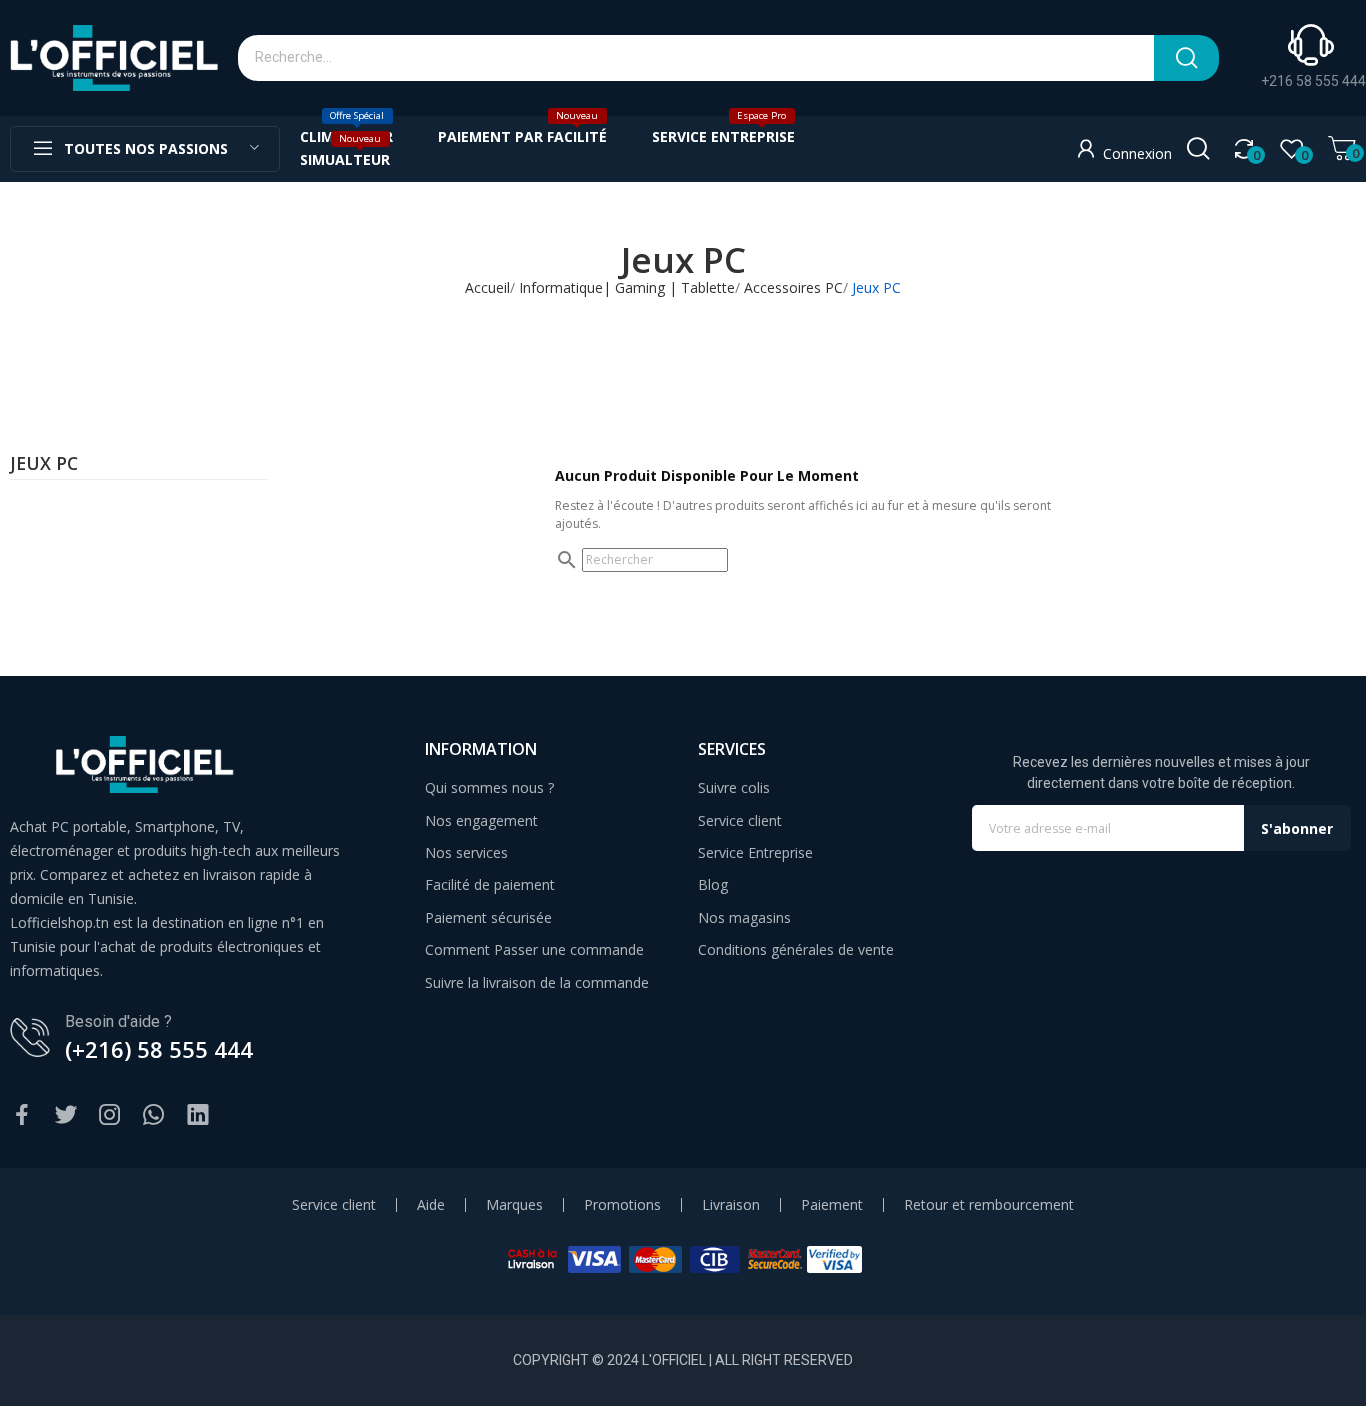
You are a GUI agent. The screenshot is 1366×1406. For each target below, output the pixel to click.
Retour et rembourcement (989, 1205)
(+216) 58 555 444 (159, 1049)
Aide (431, 1205)
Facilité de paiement (490, 884)
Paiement (832, 1205)
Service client (740, 820)
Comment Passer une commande (534, 949)
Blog (713, 884)
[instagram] (110, 1115)
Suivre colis (734, 787)
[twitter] (66, 1115)
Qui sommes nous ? (489, 787)
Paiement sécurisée (488, 917)
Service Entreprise (755, 852)
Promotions (622, 1205)
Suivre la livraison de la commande (537, 982)
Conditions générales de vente (796, 949)
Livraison (731, 1205)
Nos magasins (744, 917)
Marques (514, 1205)
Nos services (466, 852)
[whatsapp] (154, 1115)
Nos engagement (481, 820)
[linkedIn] (198, 1115)
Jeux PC (44, 465)
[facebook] (22, 1115)
